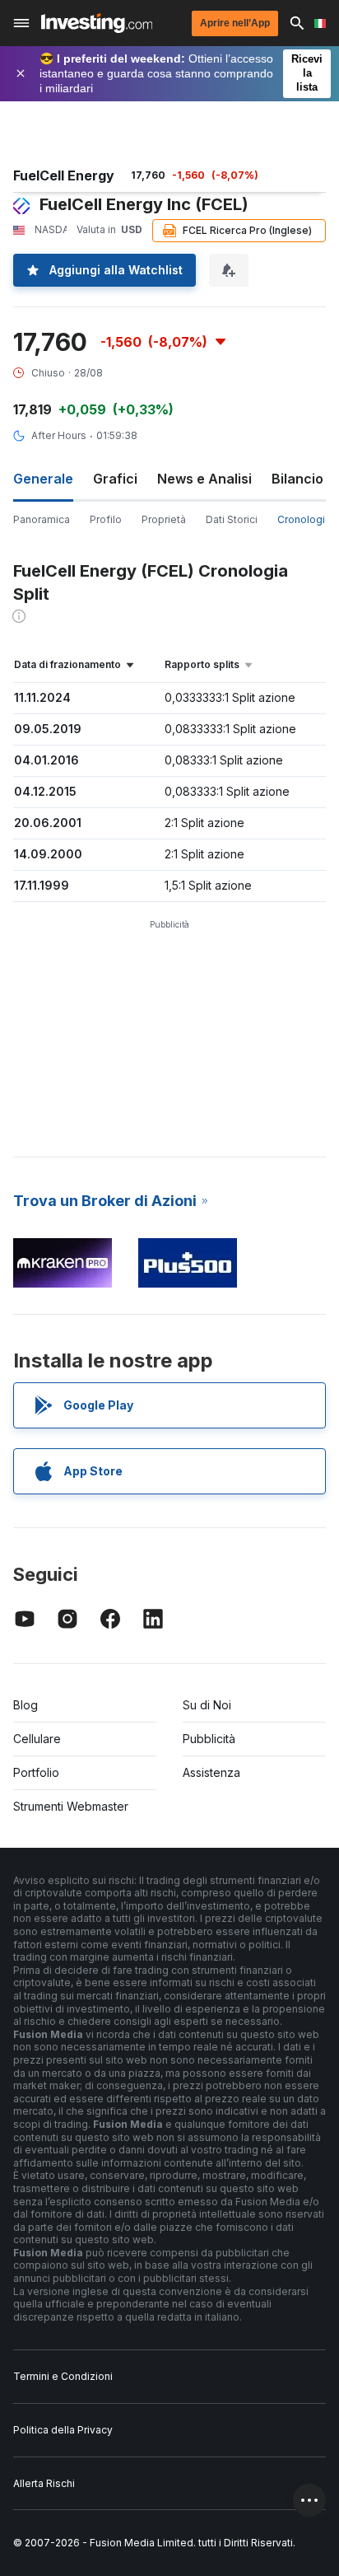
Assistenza (211, 1772)
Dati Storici (232, 519)
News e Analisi (204, 479)
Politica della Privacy (63, 2430)
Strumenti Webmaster (71, 1806)
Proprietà (164, 519)
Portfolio (36, 1772)
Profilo (106, 519)
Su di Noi (207, 1705)
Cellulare (37, 1739)
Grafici (115, 479)
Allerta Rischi (44, 2483)
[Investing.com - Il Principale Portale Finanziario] (97, 23)
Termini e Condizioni (63, 2376)
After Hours (59, 435)
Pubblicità (209, 1739)
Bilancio (297, 479)
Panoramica (42, 519)
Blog (26, 1705)
